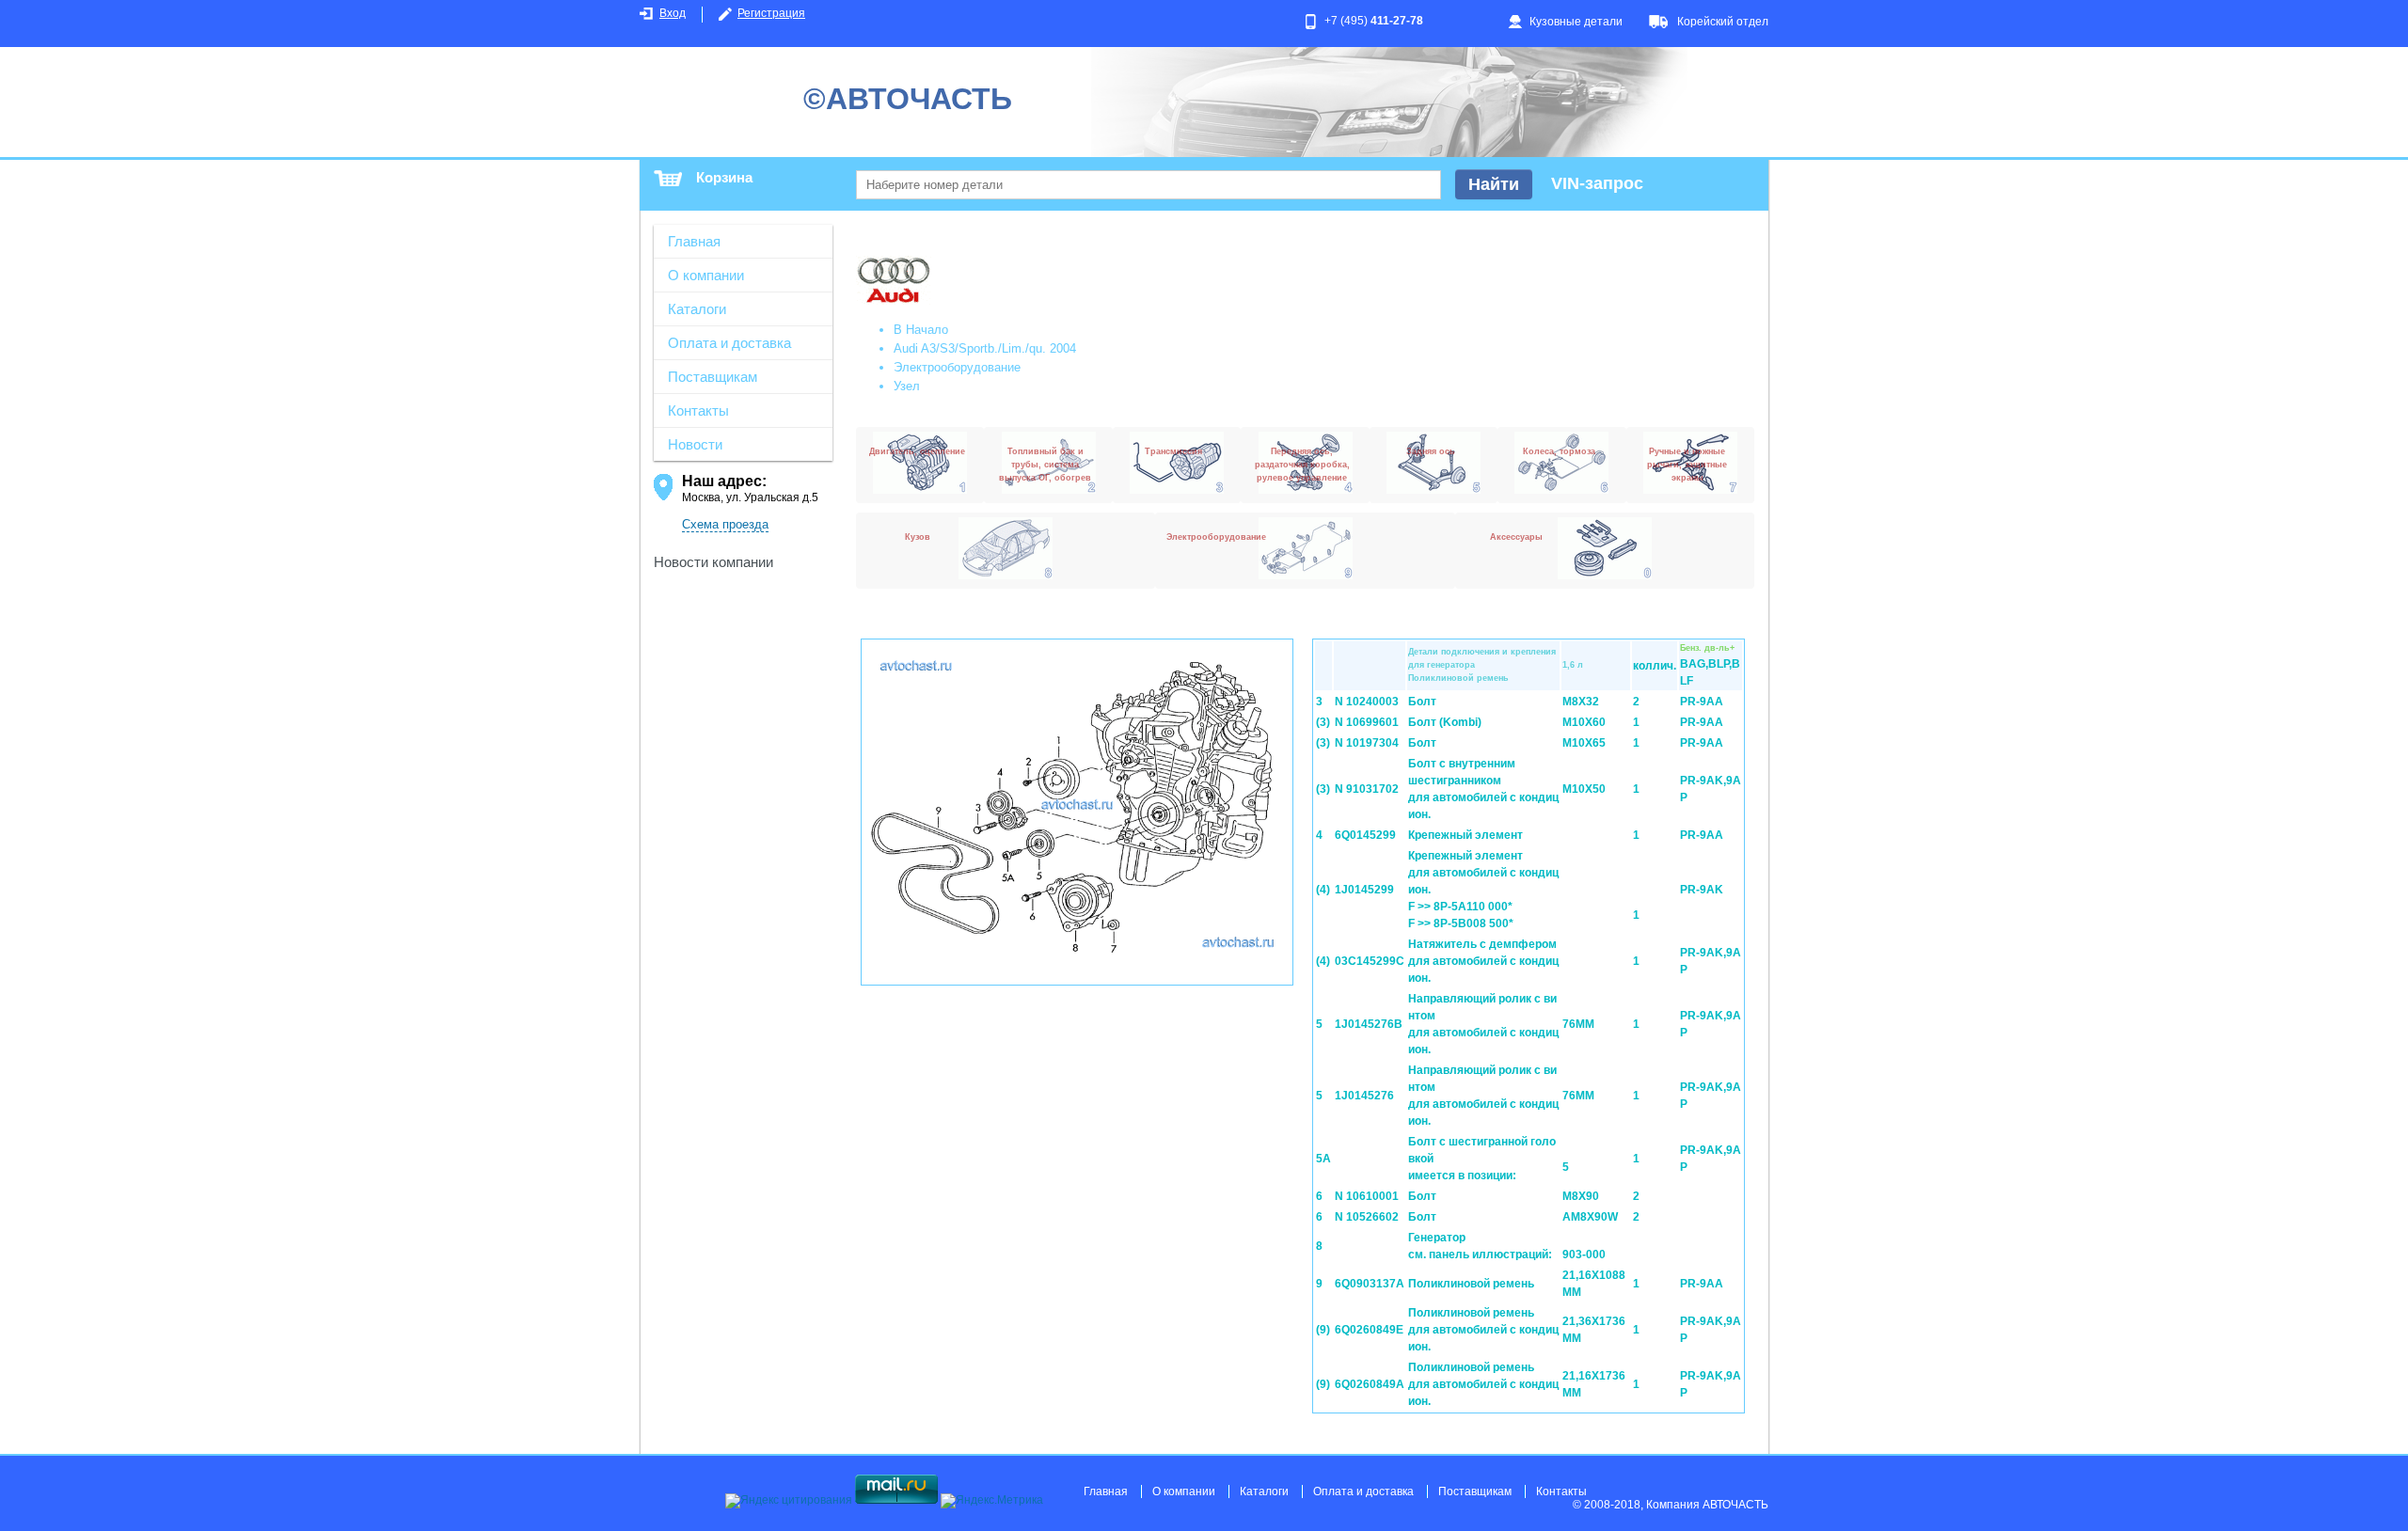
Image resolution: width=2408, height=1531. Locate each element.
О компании (706, 275)
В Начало (921, 330)
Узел (907, 386)
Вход (673, 13)
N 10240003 (1367, 702)
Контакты (698, 410)
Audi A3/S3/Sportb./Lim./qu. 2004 (985, 348)
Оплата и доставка (729, 343)
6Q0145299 (1365, 835)
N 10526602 (1367, 1217)
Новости (695, 444)
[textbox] (1149, 185)
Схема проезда (725, 524)
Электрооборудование (957, 367)
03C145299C (1370, 961)
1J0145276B (1369, 1024)
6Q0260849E (1369, 1330)
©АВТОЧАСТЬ (908, 99)
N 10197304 (1367, 743)
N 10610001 (1367, 1196)
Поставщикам (713, 377)
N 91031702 (1367, 789)
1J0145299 (1364, 890)
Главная (694, 241)
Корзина (724, 177)
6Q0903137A (1370, 1284)
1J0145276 (1364, 1096)
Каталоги (697, 309)
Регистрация (771, 13)
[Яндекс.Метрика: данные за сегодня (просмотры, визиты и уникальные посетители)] (992, 1501)
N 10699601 (1367, 722)
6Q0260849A (1370, 1384)
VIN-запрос (1597, 183)
